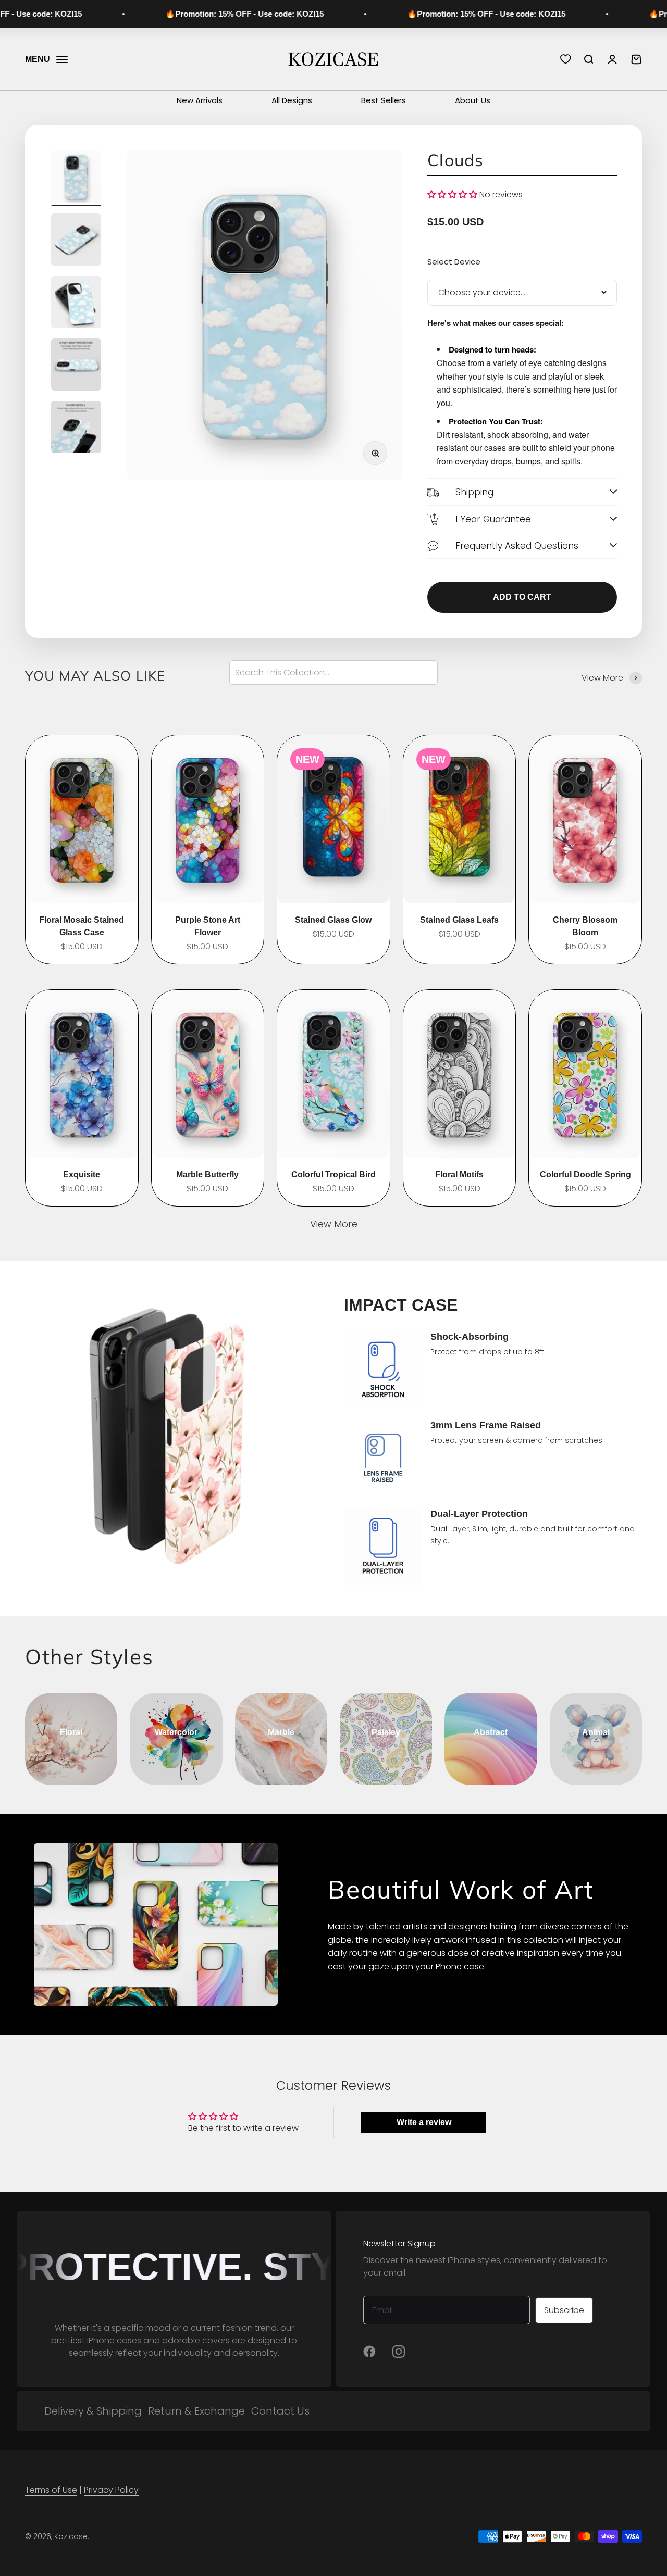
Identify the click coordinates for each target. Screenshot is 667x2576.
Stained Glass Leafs (459, 920)
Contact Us (280, 2411)
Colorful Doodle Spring (585, 1174)
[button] (452, 194)
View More (334, 1224)
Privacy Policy (111, 2490)
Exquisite (82, 1174)
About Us (473, 100)
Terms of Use (51, 2490)
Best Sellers (384, 100)
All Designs (292, 100)
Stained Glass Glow (333, 920)
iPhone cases (114, 2340)
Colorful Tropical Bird (333, 1174)
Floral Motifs (459, 1174)
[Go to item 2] (76, 241)
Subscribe (564, 2310)
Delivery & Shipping (93, 2411)
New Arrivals (200, 100)
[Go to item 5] (76, 429)
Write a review (424, 2122)
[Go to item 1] (76, 179)
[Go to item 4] (76, 366)
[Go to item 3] (76, 304)
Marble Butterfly (207, 1174)
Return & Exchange (196, 2411)
